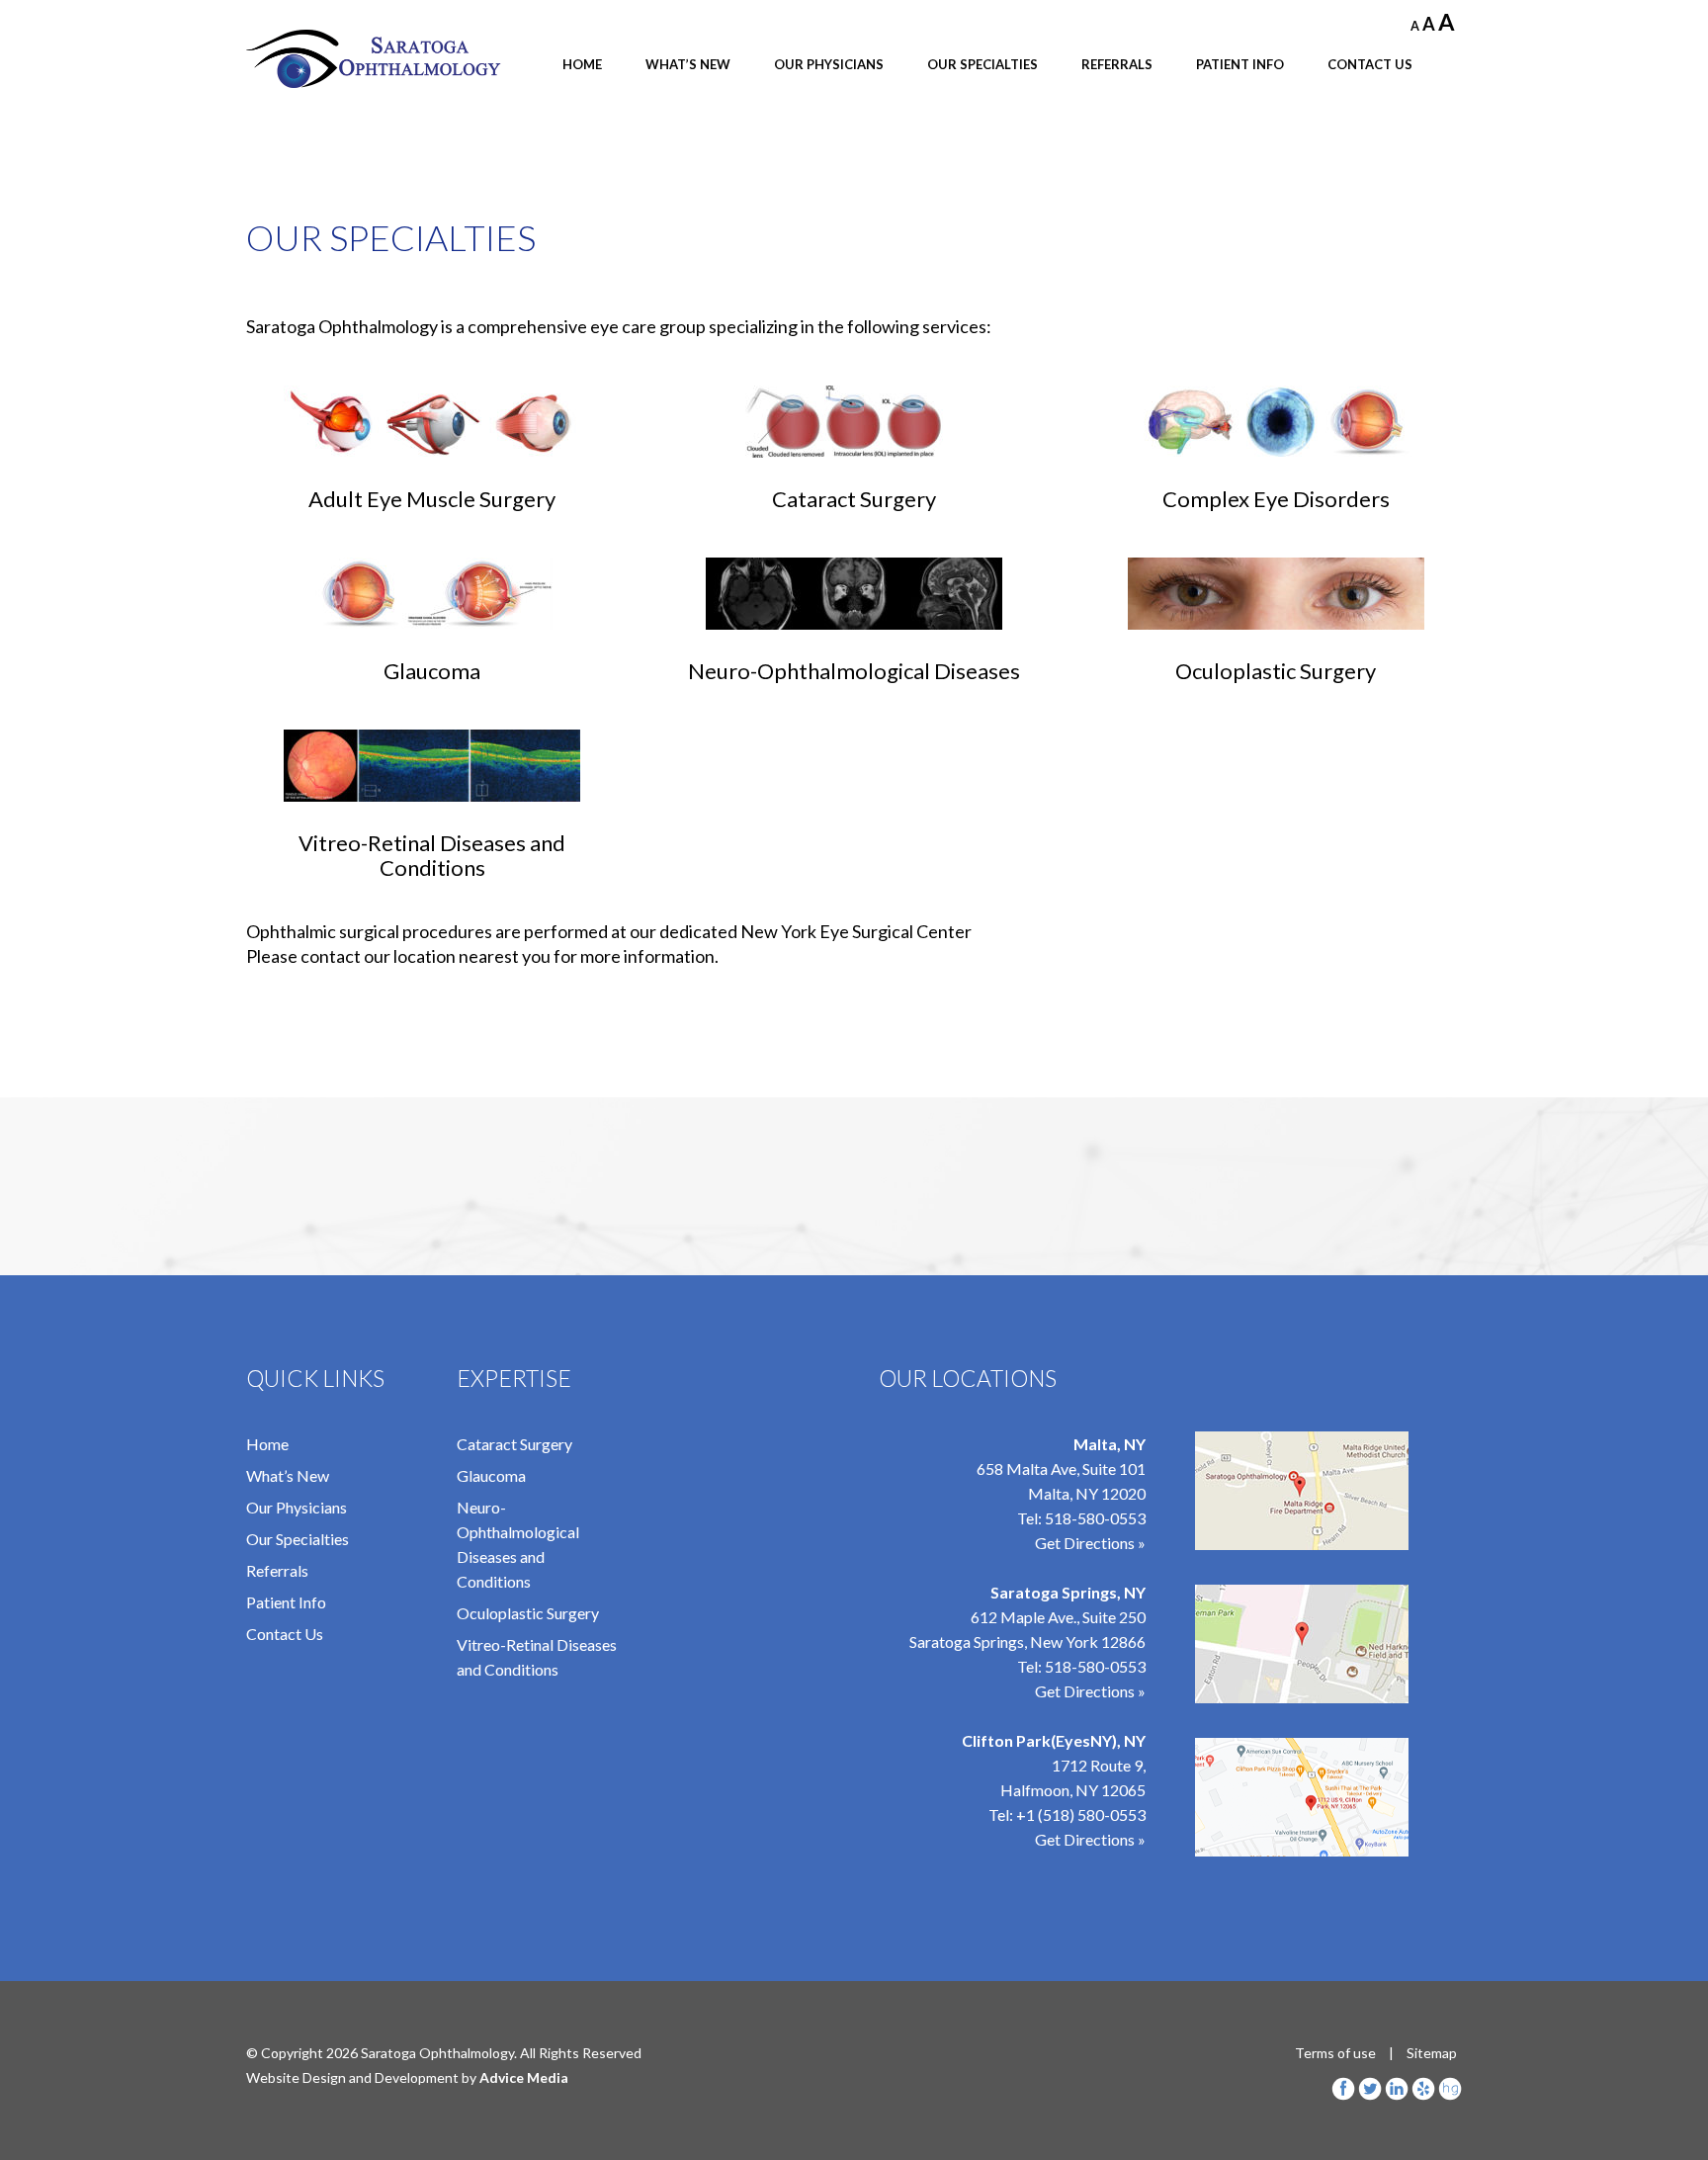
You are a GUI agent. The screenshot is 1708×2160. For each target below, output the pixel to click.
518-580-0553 (1095, 1518)
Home (582, 64)
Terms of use (1335, 2053)
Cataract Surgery (514, 1444)
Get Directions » (1090, 1543)
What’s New (688, 64)
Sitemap (1432, 2053)
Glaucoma (491, 1475)
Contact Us (1370, 64)
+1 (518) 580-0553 (1081, 1814)
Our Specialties (982, 64)
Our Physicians (829, 64)
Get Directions (1085, 1839)
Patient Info (1240, 64)
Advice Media (524, 2077)
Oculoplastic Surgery (528, 1613)
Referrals (1117, 64)
